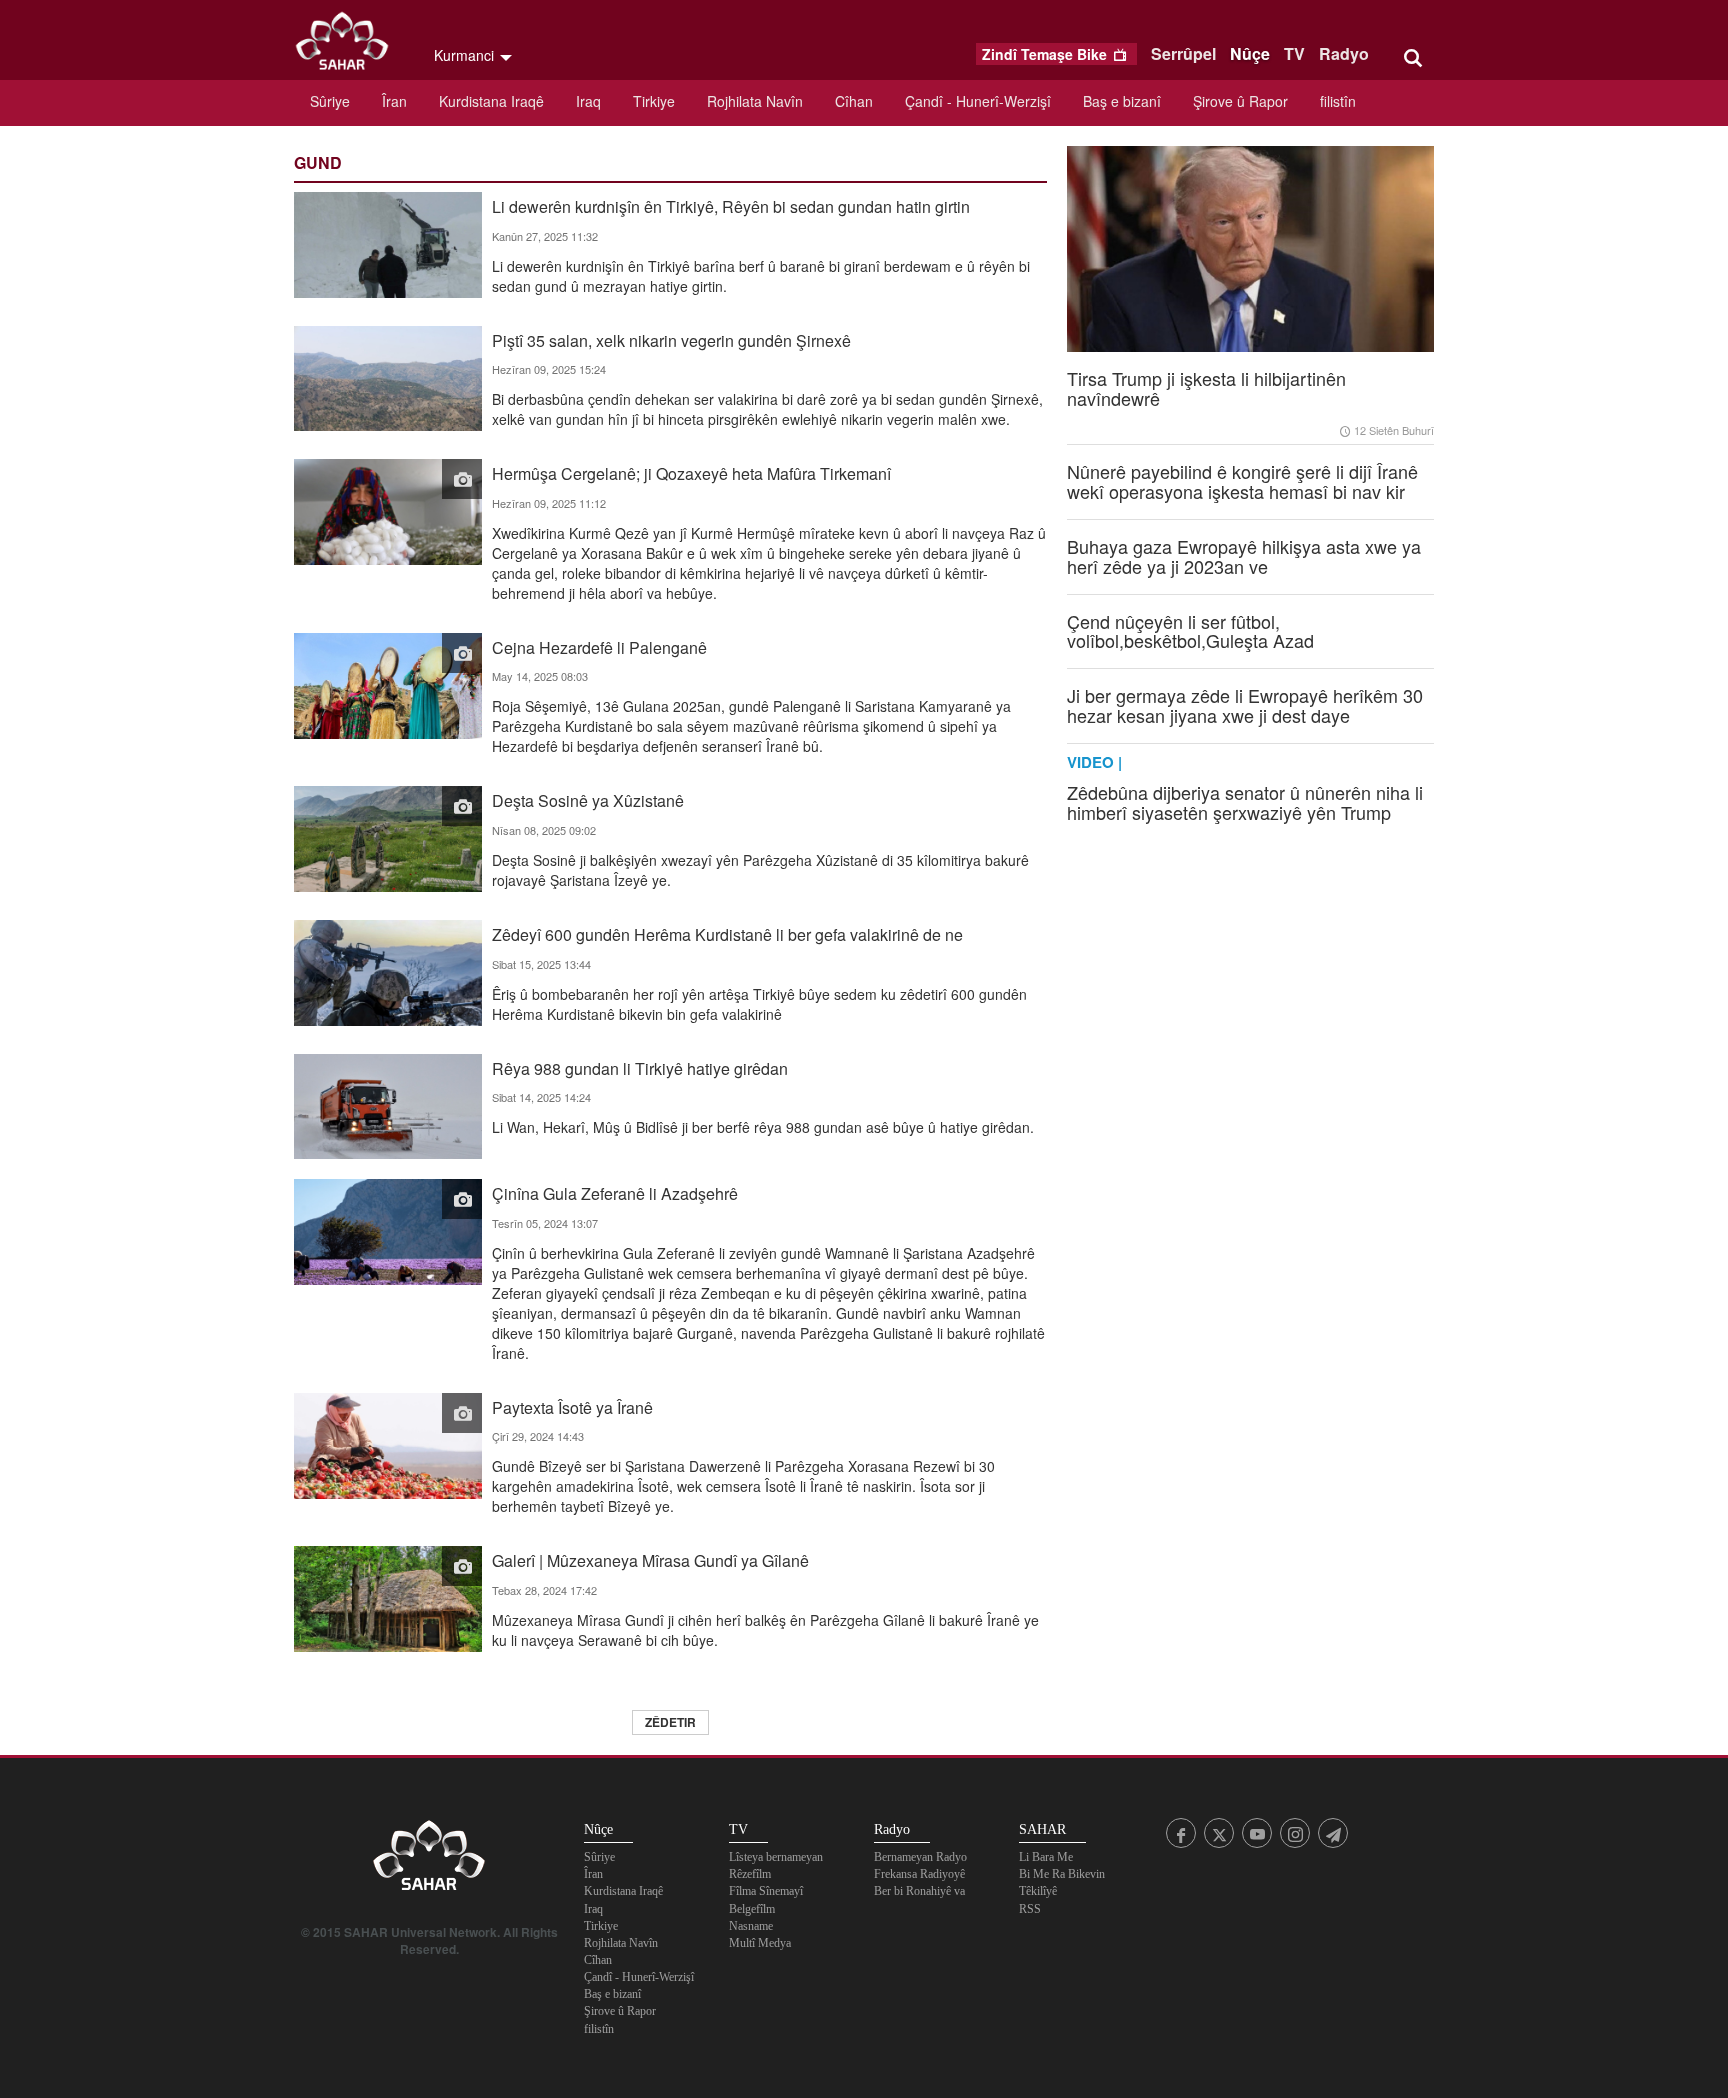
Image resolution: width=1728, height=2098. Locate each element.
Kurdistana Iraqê (491, 101)
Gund (318, 162)
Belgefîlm (752, 1909)
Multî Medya (760, 1943)
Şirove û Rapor (1240, 101)
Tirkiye (654, 101)
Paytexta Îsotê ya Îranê (572, 1406)
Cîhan (854, 101)
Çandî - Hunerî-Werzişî (978, 101)
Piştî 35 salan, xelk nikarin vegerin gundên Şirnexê (671, 339)
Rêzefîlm (750, 1874)
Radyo (1344, 53)
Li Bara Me (1046, 1857)
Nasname (751, 1926)
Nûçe (1250, 53)
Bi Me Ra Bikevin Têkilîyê (1062, 1882)
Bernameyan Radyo (920, 1857)
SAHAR (349, 45)
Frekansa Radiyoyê (919, 1874)
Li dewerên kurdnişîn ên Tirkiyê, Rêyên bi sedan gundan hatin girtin (731, 205)
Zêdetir (670, 1722)
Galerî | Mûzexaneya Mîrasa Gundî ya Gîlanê (650, 1559)
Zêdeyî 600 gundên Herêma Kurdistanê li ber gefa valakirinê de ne (727, 933)
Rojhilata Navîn (755, 101)
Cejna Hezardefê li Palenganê (599, 646)
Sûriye (330, 101)
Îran (394, 101)
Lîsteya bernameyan (776, 1857)
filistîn (1338, 101)
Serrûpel (1183, 53)
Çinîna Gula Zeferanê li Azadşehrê (615, 1192)
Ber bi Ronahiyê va (919, 1891)
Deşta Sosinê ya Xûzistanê (588, 799)
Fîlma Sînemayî (766, 1891)
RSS (1030, 1909)
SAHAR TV (429, 1861)
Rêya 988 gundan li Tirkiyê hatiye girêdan (640, 1067)
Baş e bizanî (1122, 101)
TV (1294, 53)
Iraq (588, 101)
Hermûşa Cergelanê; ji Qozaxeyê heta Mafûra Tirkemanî (691, 472)
